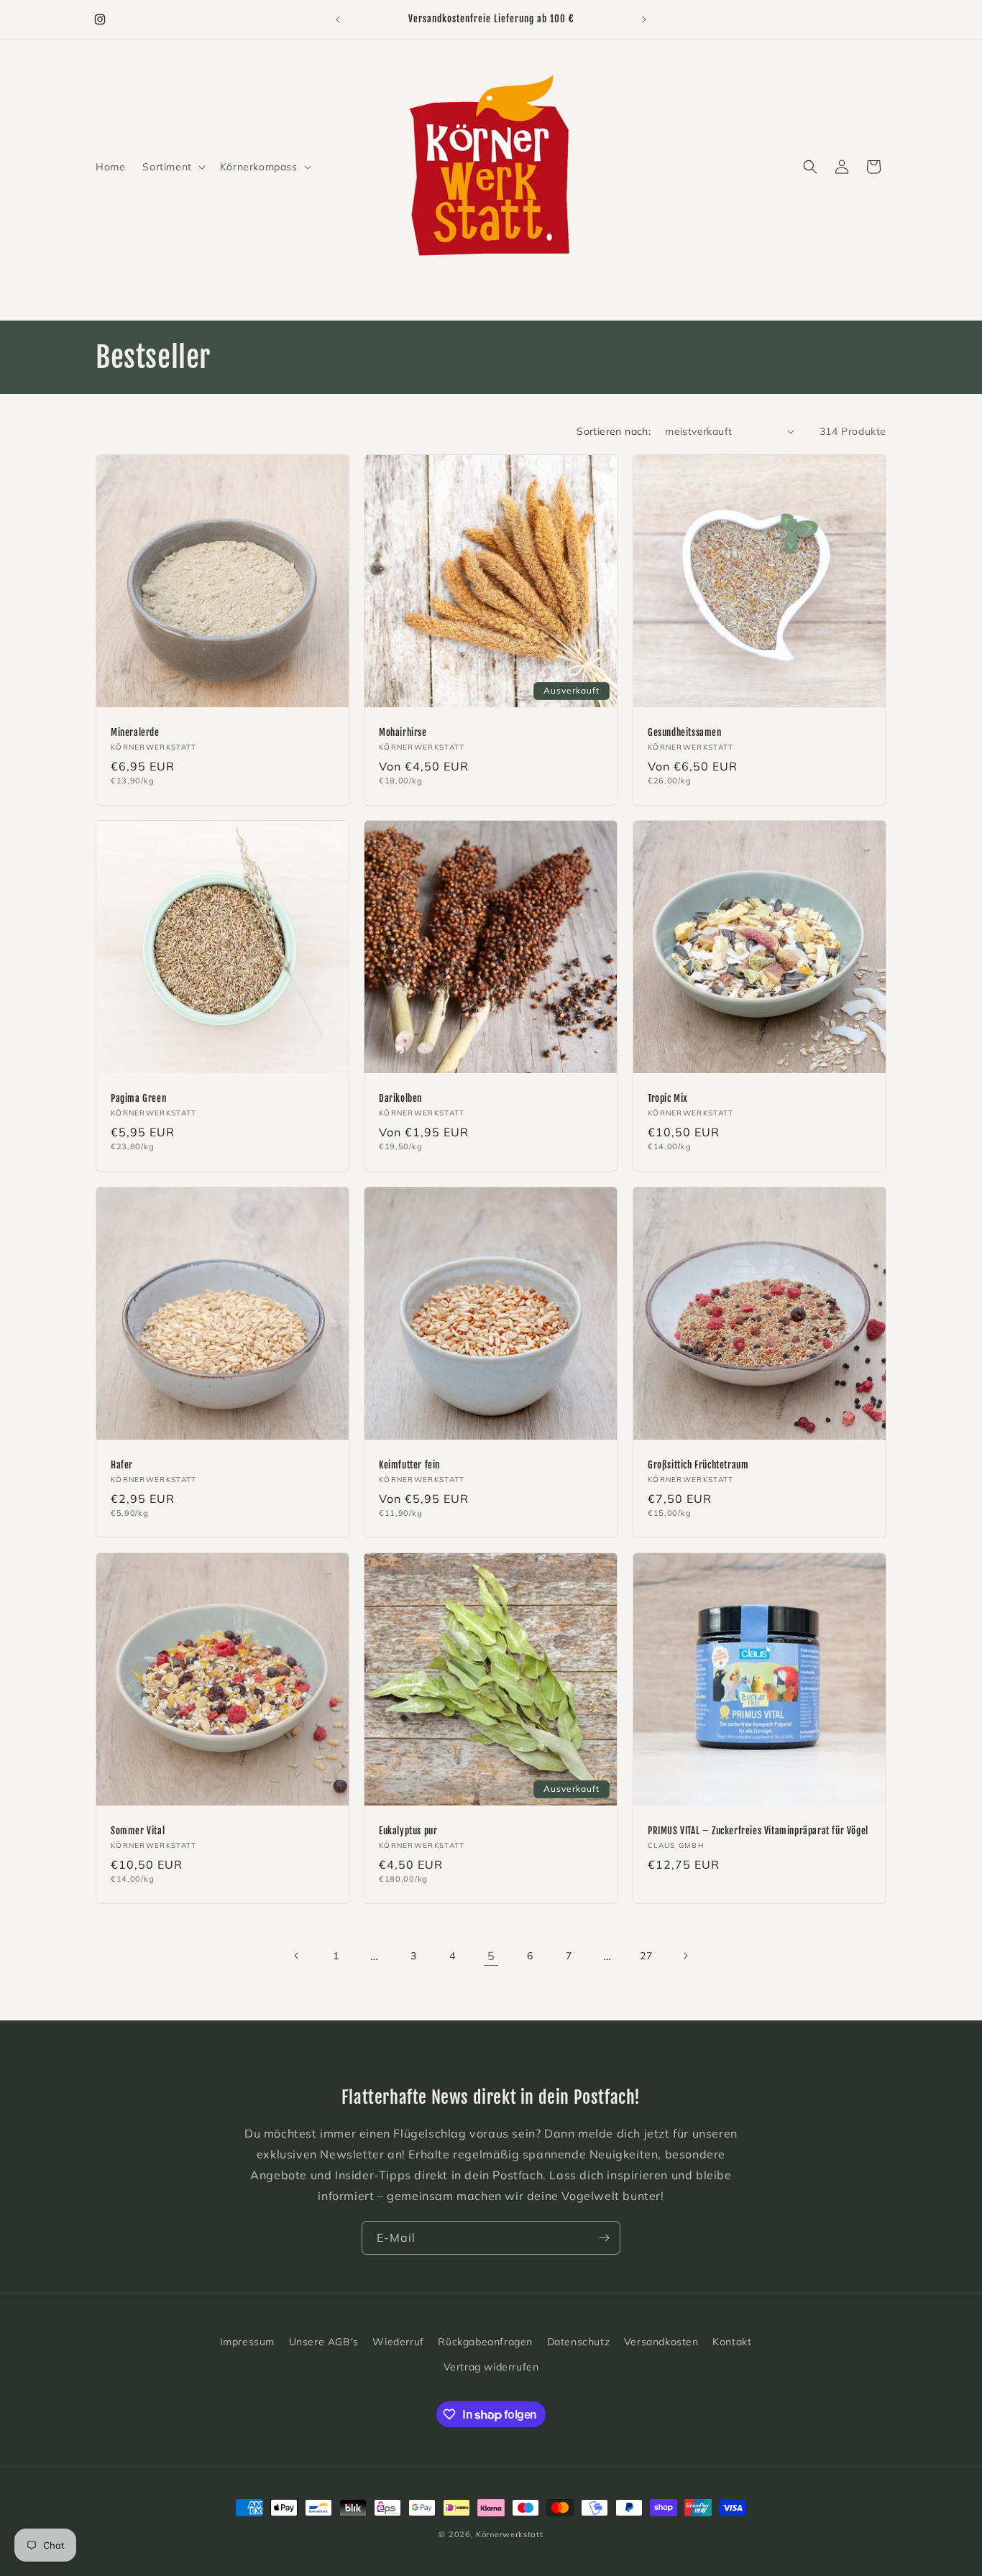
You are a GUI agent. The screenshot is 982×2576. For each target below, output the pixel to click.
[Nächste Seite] (685, 1956)
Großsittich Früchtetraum (698, 1465)
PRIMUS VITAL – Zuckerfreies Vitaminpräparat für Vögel (758, 1831)
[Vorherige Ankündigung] (338, 19)
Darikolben (400, 1098)
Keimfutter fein (409, 1465)
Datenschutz (579, 2342)
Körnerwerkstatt (510, 2534)
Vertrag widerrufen (491, 2367)
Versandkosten (661, 2342)
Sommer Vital (138, 1831)
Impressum (247, 2342)
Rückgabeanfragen (485, 2342)
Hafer (122, 1465)
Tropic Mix (668, 1098)
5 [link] (491, 1956)
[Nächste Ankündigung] (644, 19)
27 (646, 1956)
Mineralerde (135, 732)
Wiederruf (398, 2342)
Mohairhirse (403, 732)
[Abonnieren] (604, 2238)
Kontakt (732, 2342)
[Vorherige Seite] (297, 1956)
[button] (172, 167)
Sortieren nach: (614, 431)
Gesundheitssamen (685, 732)
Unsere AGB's (324, 2342)
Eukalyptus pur (408, 1831)
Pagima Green (138, 1098)
